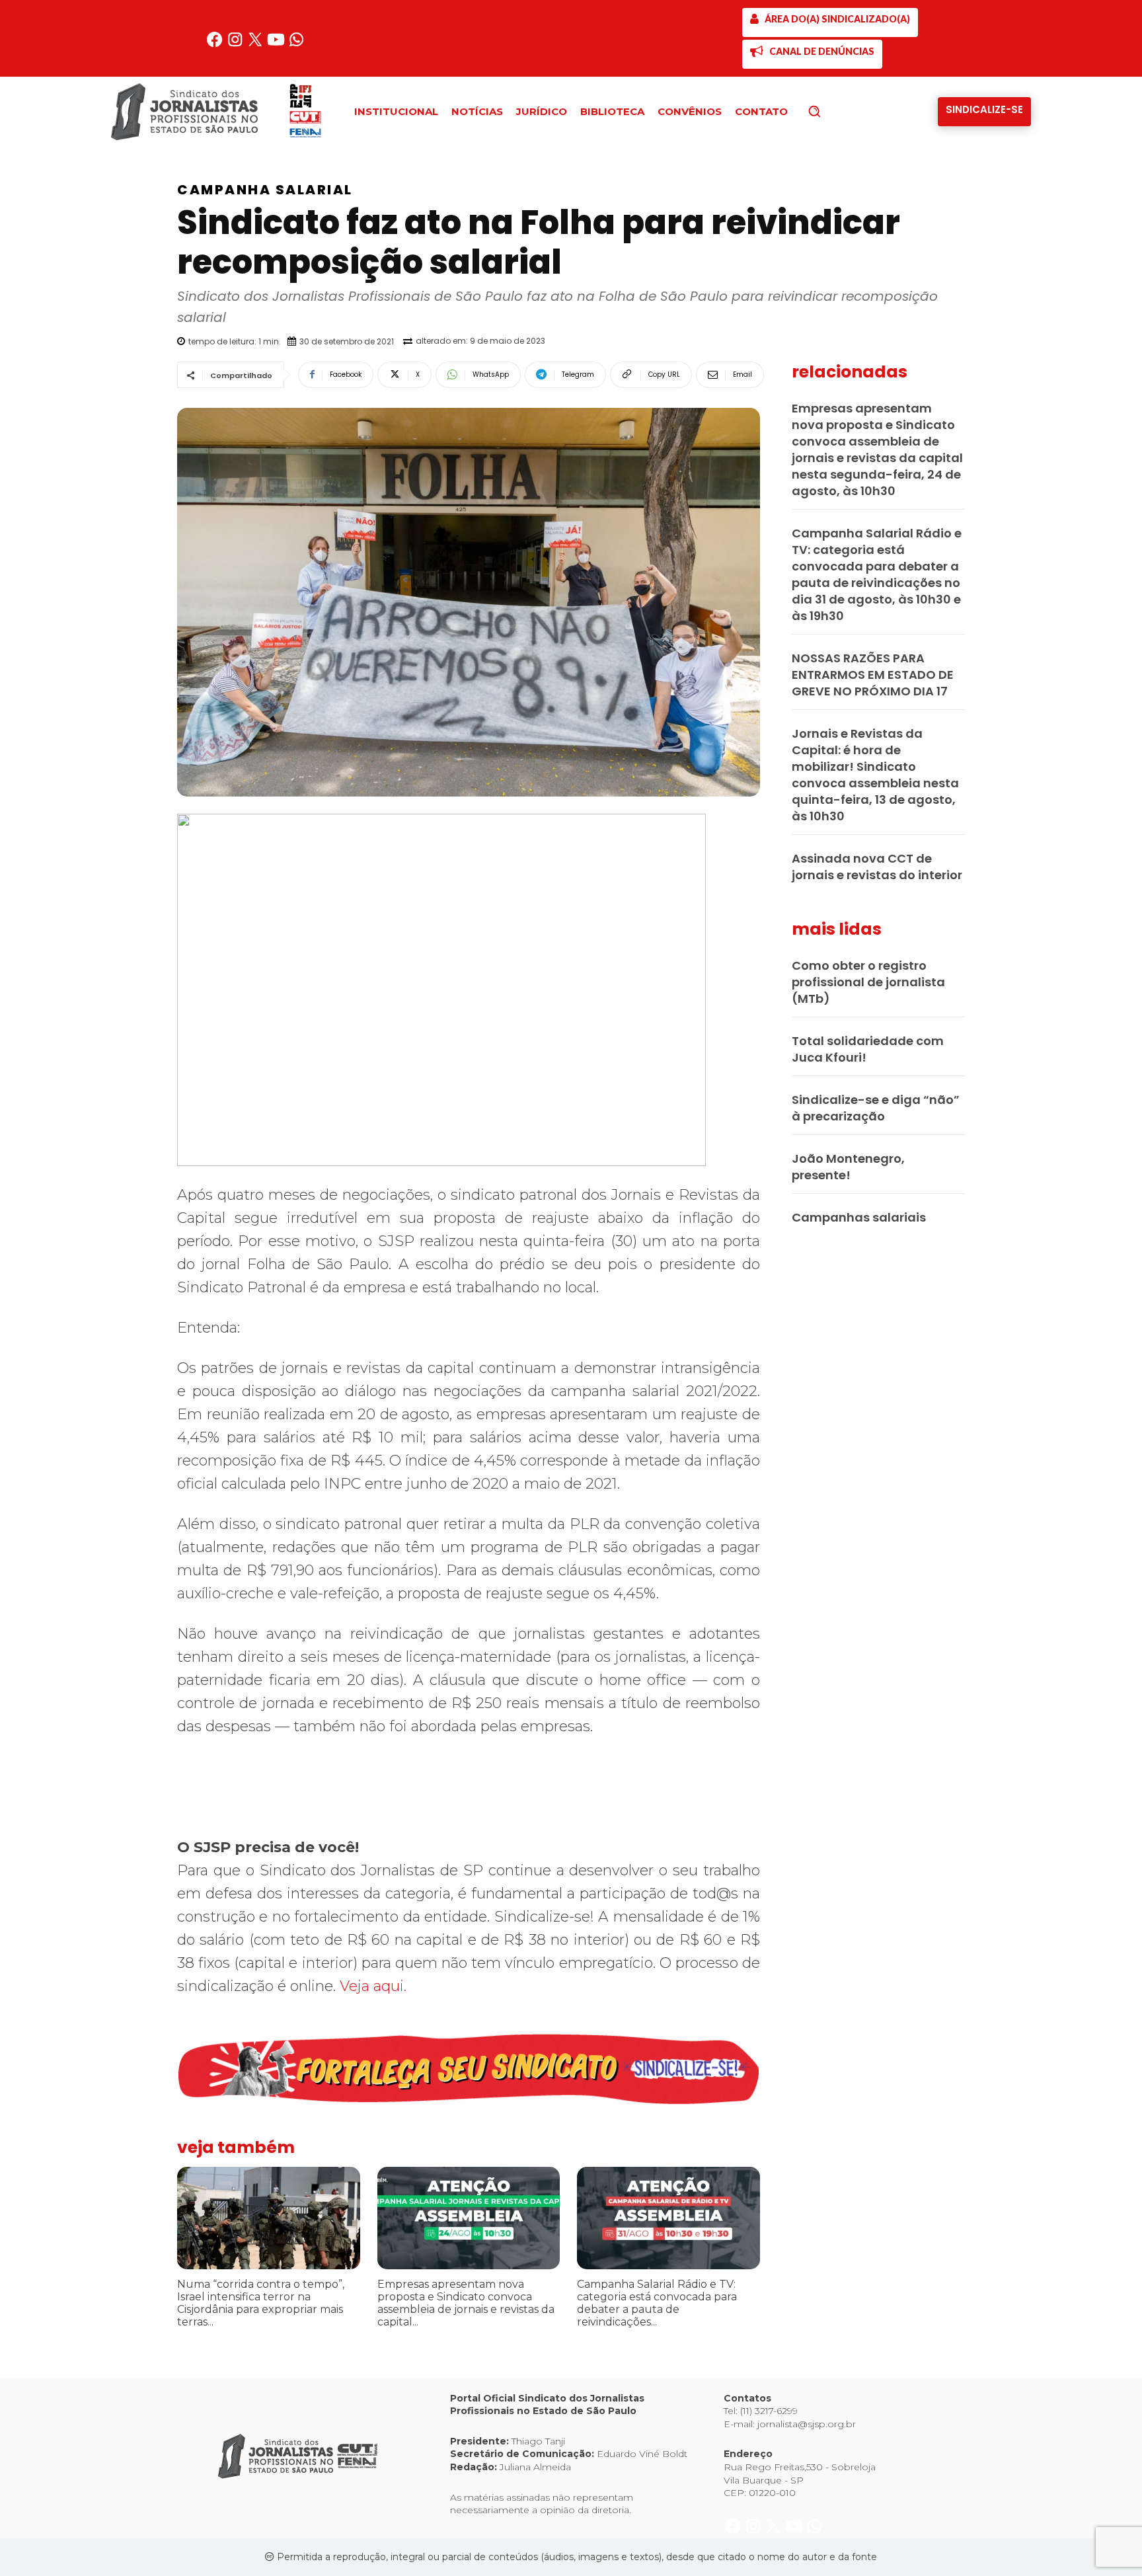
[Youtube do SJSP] (277, 45)
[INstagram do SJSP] (236, 45)
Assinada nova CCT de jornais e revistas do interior (877, 867)
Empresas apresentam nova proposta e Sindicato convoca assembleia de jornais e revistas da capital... (466, 2303)
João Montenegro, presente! (848, 1167)
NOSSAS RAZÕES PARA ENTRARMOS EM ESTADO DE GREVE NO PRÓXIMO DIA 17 (873, 675)
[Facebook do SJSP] (216, 45)
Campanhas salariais (859, 1217)
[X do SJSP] (257, 45)
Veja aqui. (373, 1986)
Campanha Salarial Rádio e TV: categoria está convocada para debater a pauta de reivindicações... (657, 2303)
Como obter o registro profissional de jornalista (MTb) (868, 982)
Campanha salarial (265, 190)
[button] (837, 111)
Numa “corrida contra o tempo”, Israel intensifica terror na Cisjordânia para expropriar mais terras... (261, 2303)
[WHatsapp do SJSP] (296, 45)
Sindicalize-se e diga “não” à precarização (876, 1108)
